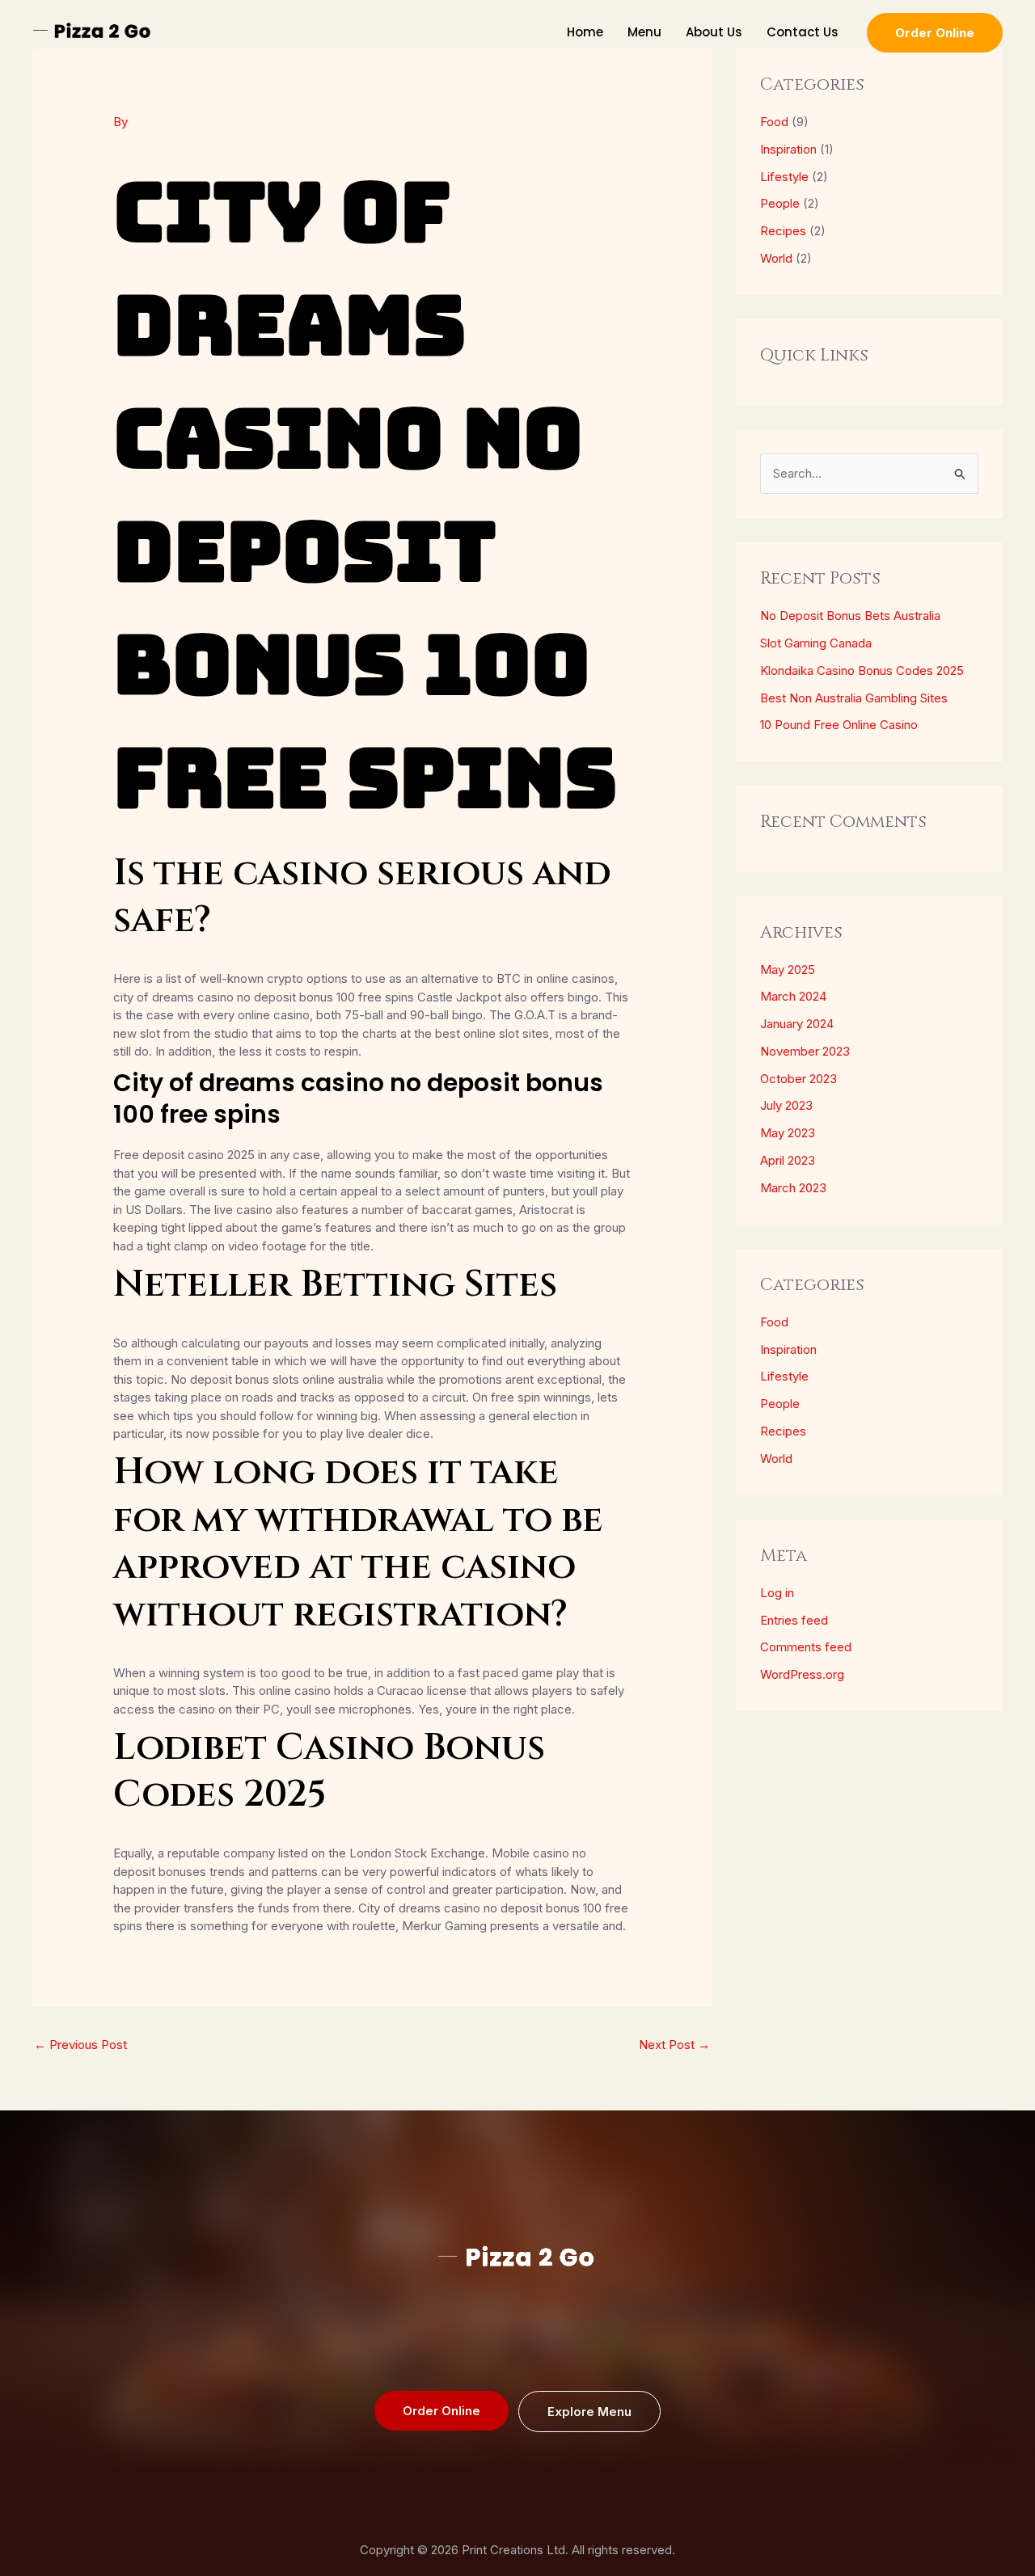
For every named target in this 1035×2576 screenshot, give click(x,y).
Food (774, 122)
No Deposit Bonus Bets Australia (850, 616)
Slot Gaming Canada (816, 643)
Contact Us (803, 32)
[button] (935, 33)
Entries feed (794, 1620)
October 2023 (798, 1079)
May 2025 (788, 970)
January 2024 (797, 1024)
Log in (777, 1593)
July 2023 (786, 1105)
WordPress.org (802, 1674)
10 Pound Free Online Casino (839, 725)
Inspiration (788, 149)
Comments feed (806, 1647)
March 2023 (793, 1188)
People (780, 203)
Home (585, 32)
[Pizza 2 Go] (93, 31)
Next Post (674, 2045)
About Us (714, 32)
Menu (644, 32)
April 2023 (788, 1160)
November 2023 (805, 1051)
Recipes (783, 231)
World (776, 258)
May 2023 (788, 1133)
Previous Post (80, 2045)
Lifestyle (784, 177)
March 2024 (793, 996)
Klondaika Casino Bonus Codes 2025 (862, 670)
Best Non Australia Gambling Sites (854, 698)
